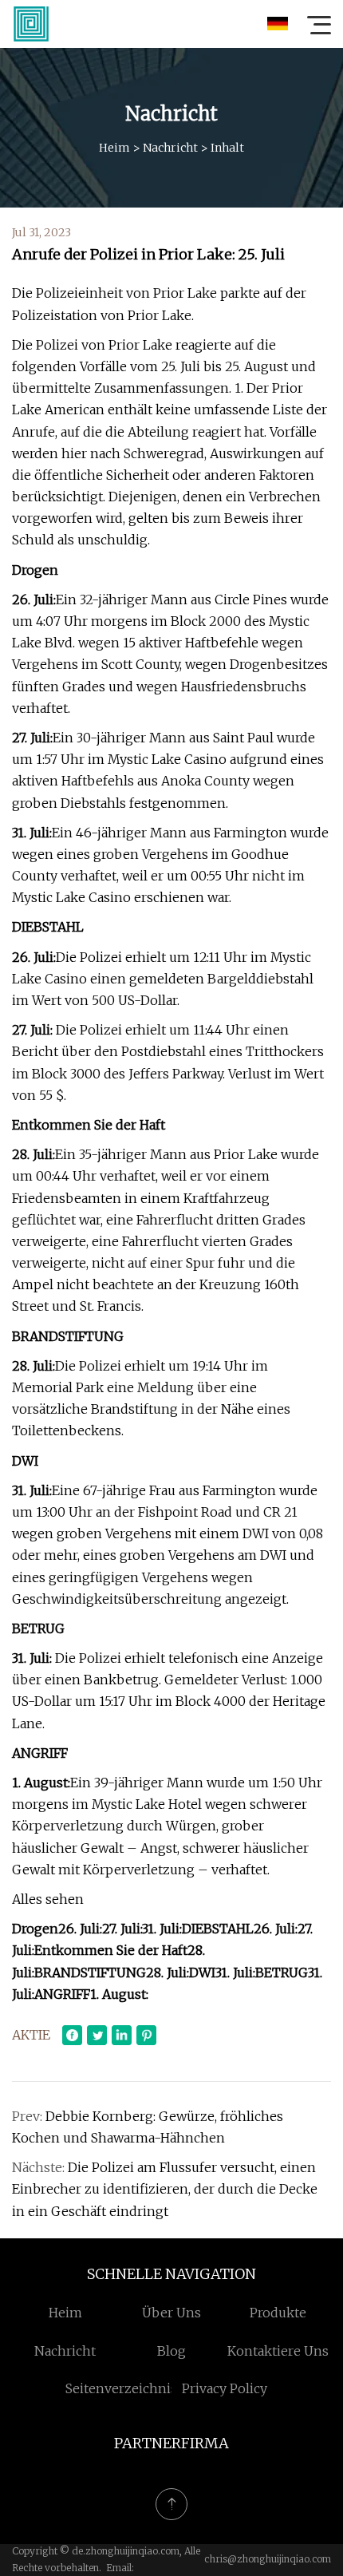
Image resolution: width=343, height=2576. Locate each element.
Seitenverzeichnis (121, 2388)
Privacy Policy (225, 2388)
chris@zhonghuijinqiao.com (268, 2559)
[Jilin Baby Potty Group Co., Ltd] (31, 24)
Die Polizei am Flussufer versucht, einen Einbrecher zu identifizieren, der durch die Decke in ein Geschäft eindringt (165, 2189)
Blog (171, 2351)
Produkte (278, 2313)
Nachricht (170, 148)
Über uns (171, 2313)
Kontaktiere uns (278, 2351)
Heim (114, 148)
